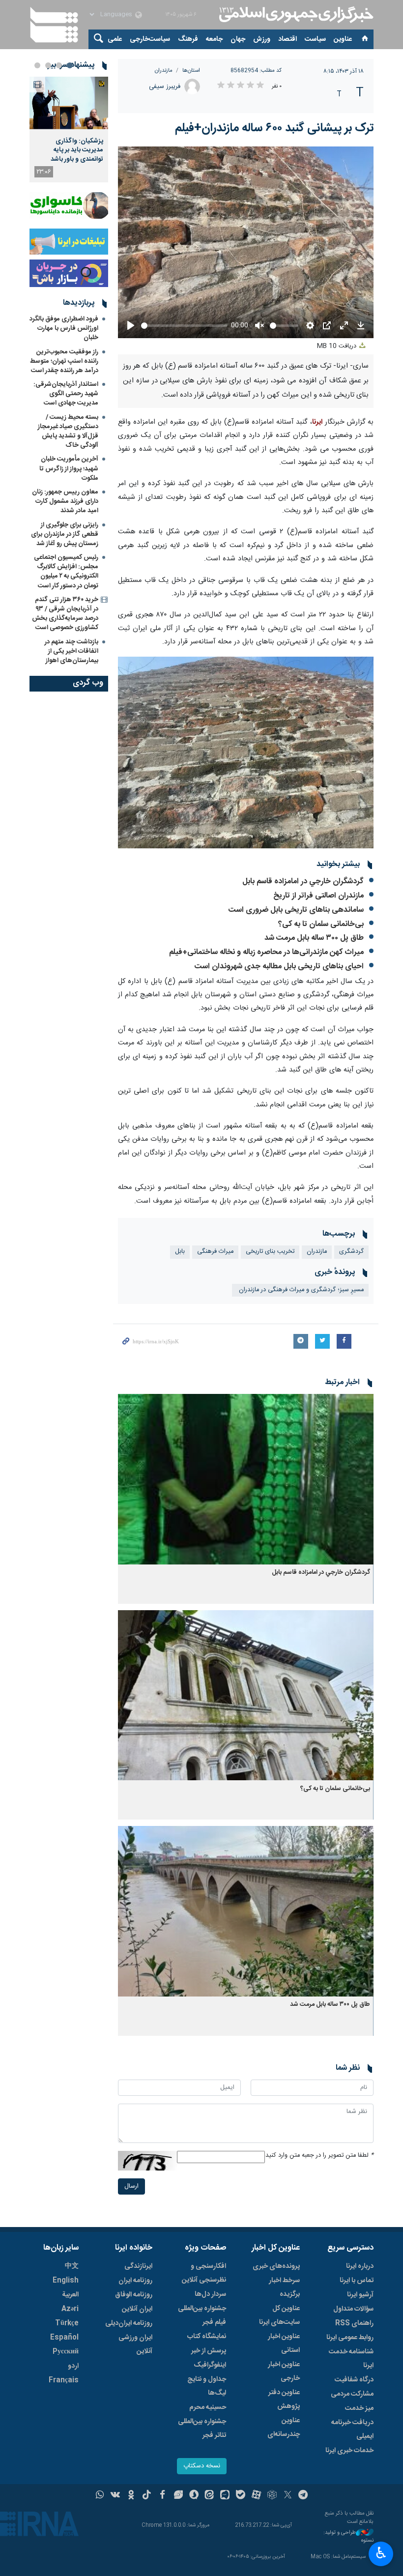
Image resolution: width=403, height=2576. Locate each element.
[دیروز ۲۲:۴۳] (69, 103)
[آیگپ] (225, 2496)
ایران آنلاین (137, 2309)
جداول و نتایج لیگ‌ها (207, 2386)
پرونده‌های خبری (276, 2266)
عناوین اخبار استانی (284, 2344)
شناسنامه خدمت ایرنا (351, 2359)
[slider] (184, 326)
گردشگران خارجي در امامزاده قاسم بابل (303, 882)
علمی (115, 39)
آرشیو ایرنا (360, 2295)
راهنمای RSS (354, 2323)
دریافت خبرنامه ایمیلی (352, 2430)
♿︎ (381, 2553)
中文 (72, 2266)
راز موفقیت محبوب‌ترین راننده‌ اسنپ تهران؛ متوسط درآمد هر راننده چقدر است (64, 361)
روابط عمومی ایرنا (350, 2338)
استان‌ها (191, 71)
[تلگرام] (303, 2496)
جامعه (214, 39)
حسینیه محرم (208, 2407)
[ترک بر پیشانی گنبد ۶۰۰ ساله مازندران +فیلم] (246, 753)
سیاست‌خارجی (150, 39)
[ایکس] (288, 2496)
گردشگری (351, 1252)
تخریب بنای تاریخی (270, 1252)
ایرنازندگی (138, 2266)
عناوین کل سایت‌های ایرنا (279, 2316)
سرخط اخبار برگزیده (284, 2287)
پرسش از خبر (209, 2351)
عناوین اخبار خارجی (284, 2372)
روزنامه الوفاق (134, 2295)
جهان (238, 39)
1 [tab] (70, 65)
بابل (180, 1252)
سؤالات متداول (353, 2309)
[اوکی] (131, 2496)
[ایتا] (210, 2496)
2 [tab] (59, 65)
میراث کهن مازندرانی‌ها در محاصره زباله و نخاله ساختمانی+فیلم (266, 952)
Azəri (70, 2309)
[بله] (241, 2496)
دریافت (338, 346)
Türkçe (67, 2323)
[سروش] (194, 2496)
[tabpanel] (69, 130)
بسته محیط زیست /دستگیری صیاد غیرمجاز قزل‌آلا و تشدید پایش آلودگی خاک (68, 432)
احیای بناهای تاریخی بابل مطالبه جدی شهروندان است (279, 967)
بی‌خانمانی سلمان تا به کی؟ (321, 924)
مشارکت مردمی (352, 2394)
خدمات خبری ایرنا (349, 2451)
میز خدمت (359, 2408)
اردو (73, 2366)
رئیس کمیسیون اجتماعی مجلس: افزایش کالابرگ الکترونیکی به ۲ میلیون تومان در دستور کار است (66, 572)
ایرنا (295, 15)
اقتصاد (288, 39)
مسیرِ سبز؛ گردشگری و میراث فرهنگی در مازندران (300, 1290)
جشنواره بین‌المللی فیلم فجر (202, 2316)
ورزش (262, 39)
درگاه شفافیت (354, 2380)
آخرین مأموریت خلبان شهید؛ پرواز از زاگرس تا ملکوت (69, 468)
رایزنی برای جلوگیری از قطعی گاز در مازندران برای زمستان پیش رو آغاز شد (65, 534)
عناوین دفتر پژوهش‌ (284, 2400)
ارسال (131, 2186)
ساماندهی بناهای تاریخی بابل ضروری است (296, 910)
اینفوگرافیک (210, 2365)
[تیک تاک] (147, 2496)
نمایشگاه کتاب (207, 2337)
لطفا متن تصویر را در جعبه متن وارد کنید (319, 2156)
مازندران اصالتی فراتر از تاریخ (318, 896)
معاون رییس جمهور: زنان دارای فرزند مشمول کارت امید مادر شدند (65, 501)
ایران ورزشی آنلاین (135, 2344)
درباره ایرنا (360, 2266)
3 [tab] (48, 65)
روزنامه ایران (135, 2281)
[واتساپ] (100, 2496)
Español (64, 2338)
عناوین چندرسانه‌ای (284, 2428)
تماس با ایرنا (357, 2281)
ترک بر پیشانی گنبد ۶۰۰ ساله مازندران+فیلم (274, 128)
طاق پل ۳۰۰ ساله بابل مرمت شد (314, 938)
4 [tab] (37, 65)
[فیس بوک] (162, 2496)
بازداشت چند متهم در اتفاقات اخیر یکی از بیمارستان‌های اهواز (72, 651)
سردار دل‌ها (210, 2294)
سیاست (315, 39)
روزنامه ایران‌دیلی (129, 2323)
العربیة (70, 2295)
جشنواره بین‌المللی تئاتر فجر (202, 2429)
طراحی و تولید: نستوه (348, 2537)
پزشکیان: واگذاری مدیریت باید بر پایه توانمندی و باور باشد (77, 150)
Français (64, 2380)
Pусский (66, 2352)
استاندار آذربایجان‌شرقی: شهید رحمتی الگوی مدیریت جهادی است (66, 394)
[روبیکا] (272, 2496)
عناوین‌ (343, 39)
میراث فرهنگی (215, 1252)
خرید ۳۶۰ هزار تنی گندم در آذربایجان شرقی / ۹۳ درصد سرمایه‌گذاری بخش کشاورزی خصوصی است (65, 614)
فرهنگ (188, 39)
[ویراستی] (178, 2496)
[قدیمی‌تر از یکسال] (246, 1479)
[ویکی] (115, 2496)
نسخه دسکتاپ (202, 2466)
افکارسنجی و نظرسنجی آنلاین (204, 2273)
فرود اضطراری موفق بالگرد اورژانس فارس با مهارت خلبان (64, 328)
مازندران (164, 71)
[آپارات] (256, 2496)
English (66, 2281)
